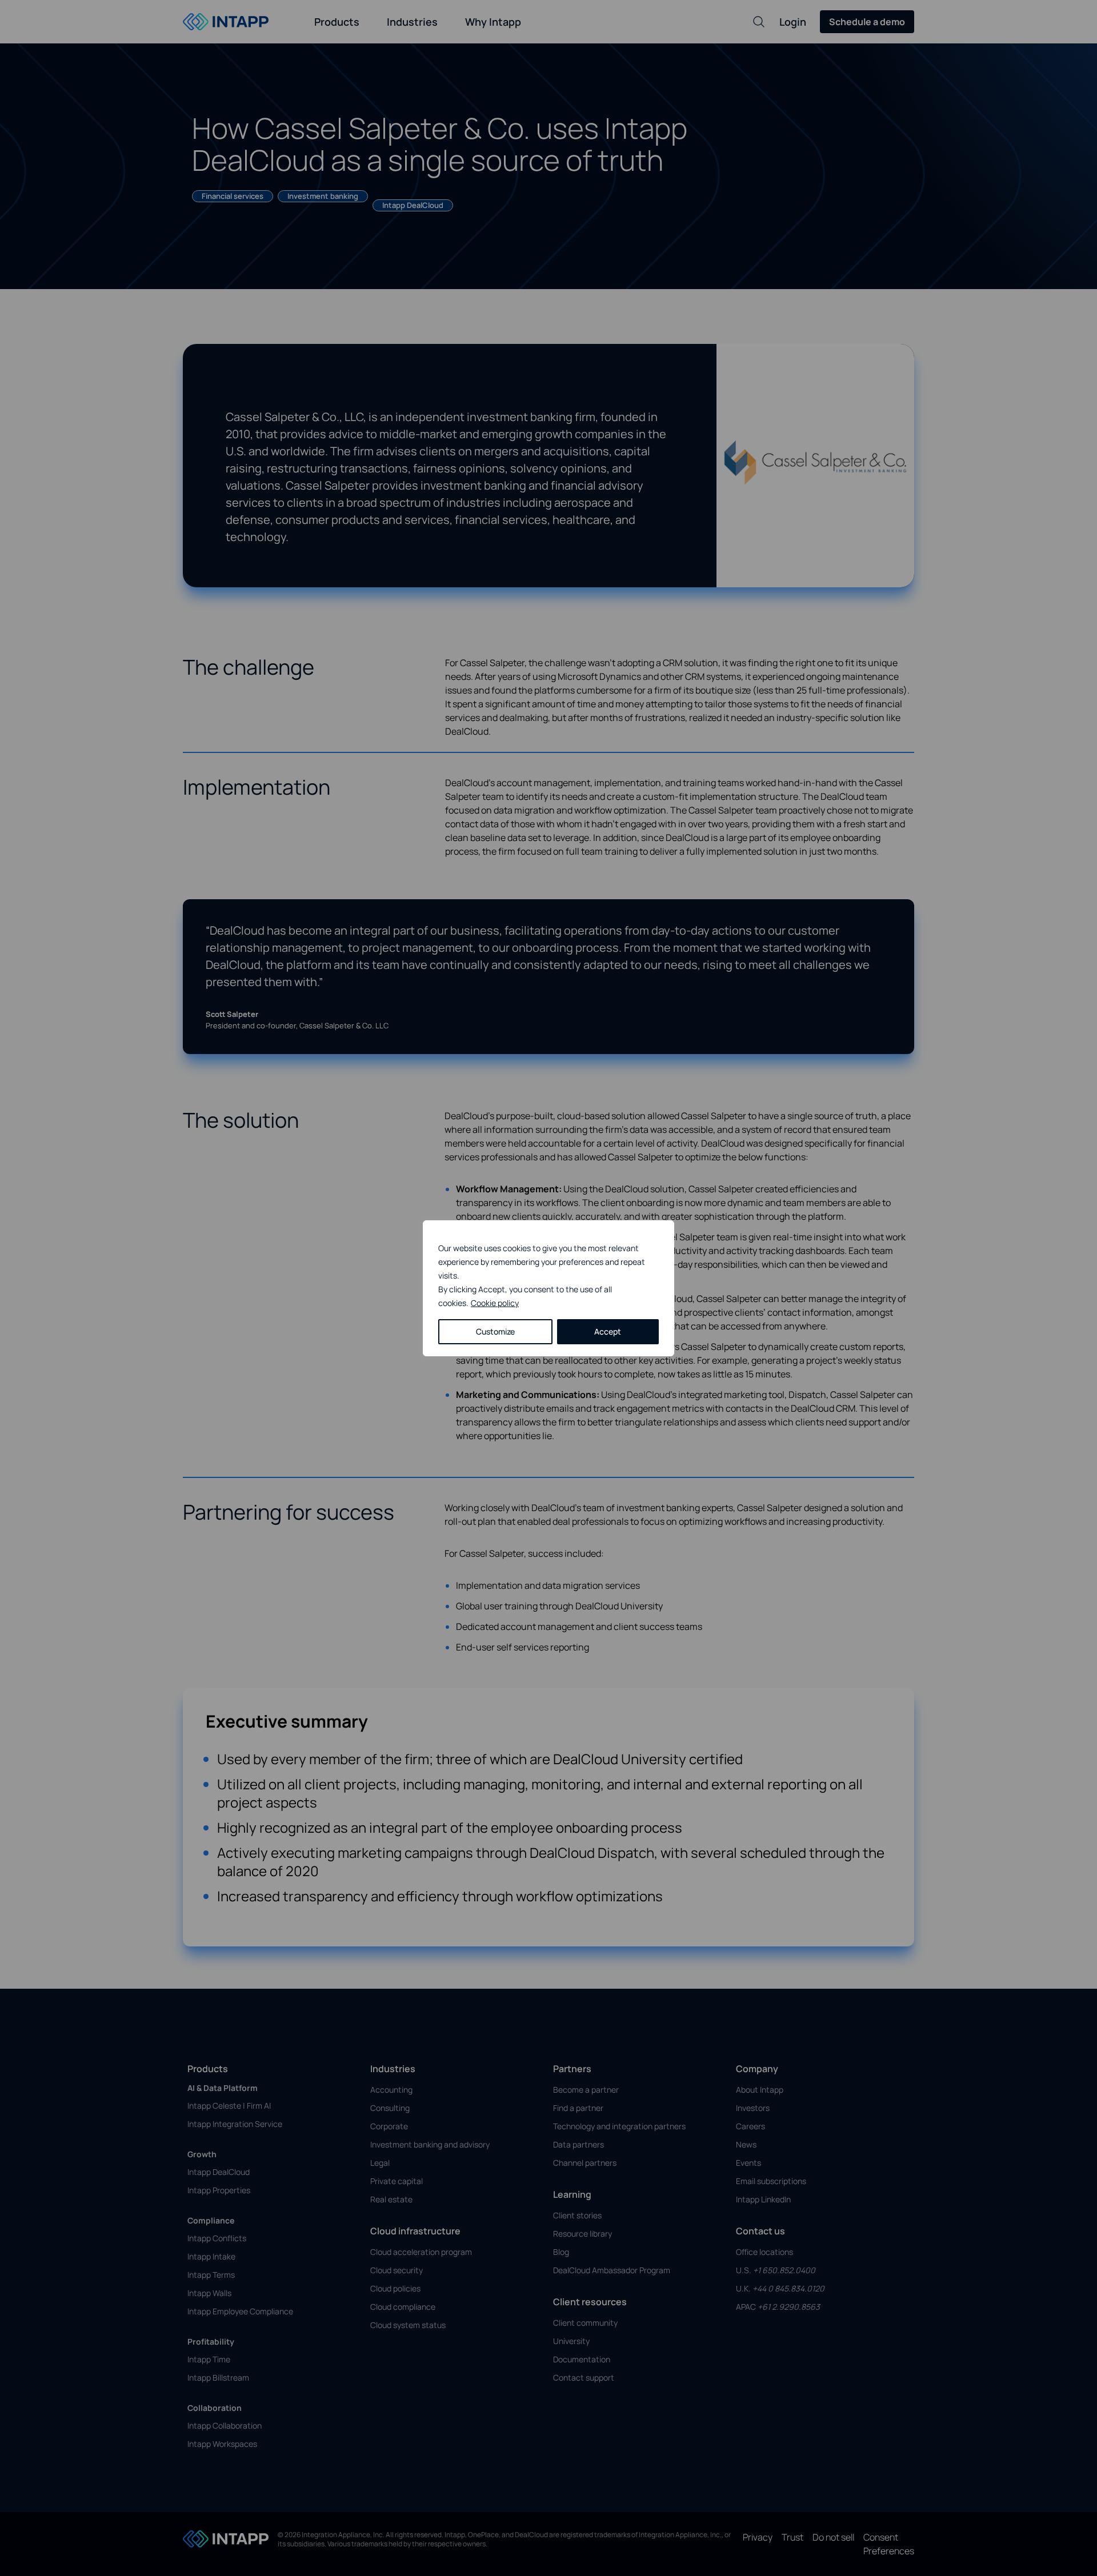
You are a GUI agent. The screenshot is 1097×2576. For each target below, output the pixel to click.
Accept (608, 1331)
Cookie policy (495, 1303)
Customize (495, 1331)
